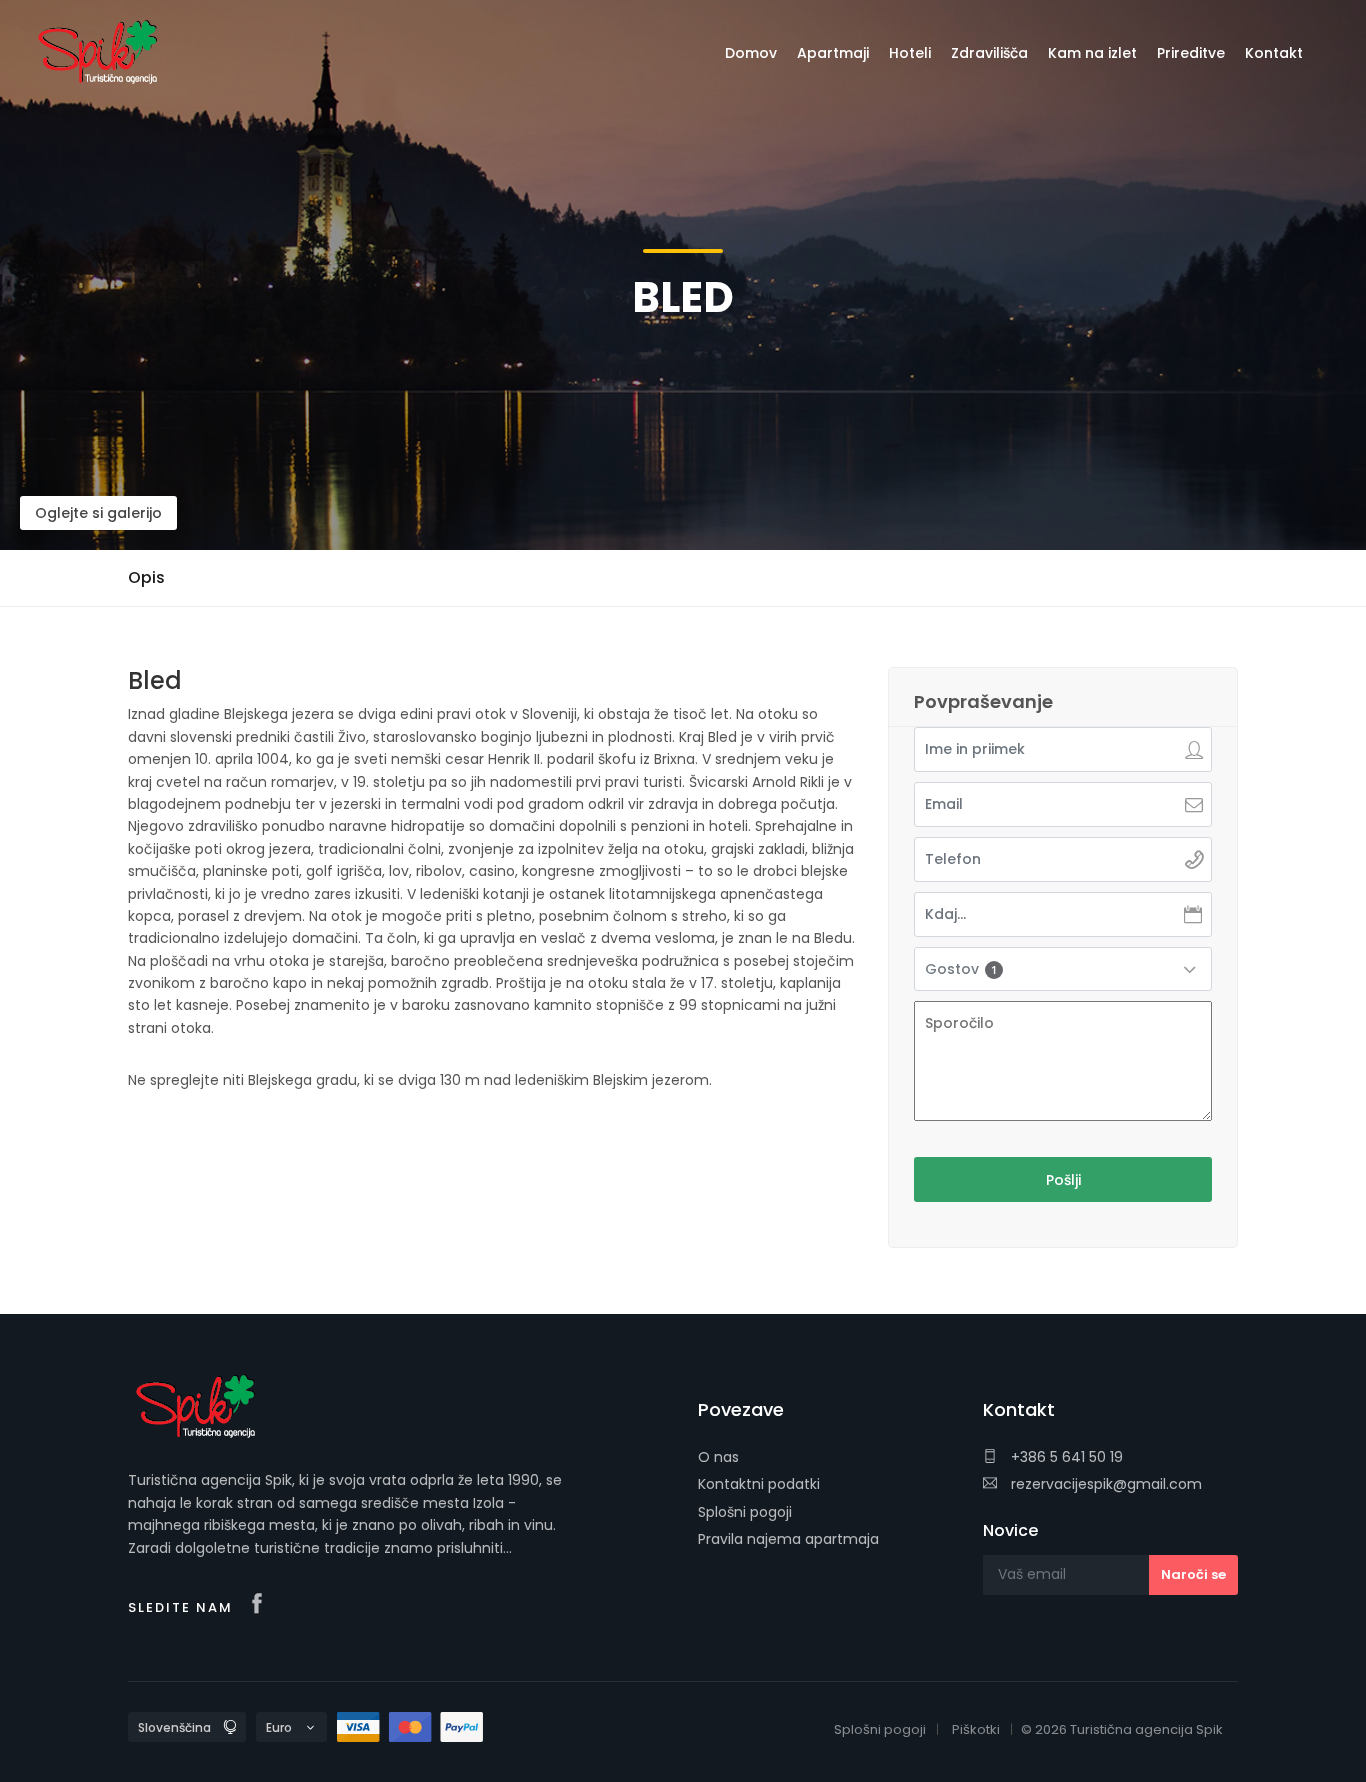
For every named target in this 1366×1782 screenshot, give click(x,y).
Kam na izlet (1092, 53)
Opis (146, 577)
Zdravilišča (989, 53)
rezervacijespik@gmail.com (1104, 1484)
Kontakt (1274, 53)
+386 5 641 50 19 (1065, 1457)
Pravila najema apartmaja (788, 1539)
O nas (718, 1457)
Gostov (961, 969)
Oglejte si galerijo (98, 513)
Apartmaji (833, 53)
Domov (751, 53)
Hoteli (910, 53)
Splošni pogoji (745, 1512)
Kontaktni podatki (759, 1484)
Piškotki (976, 1729)
